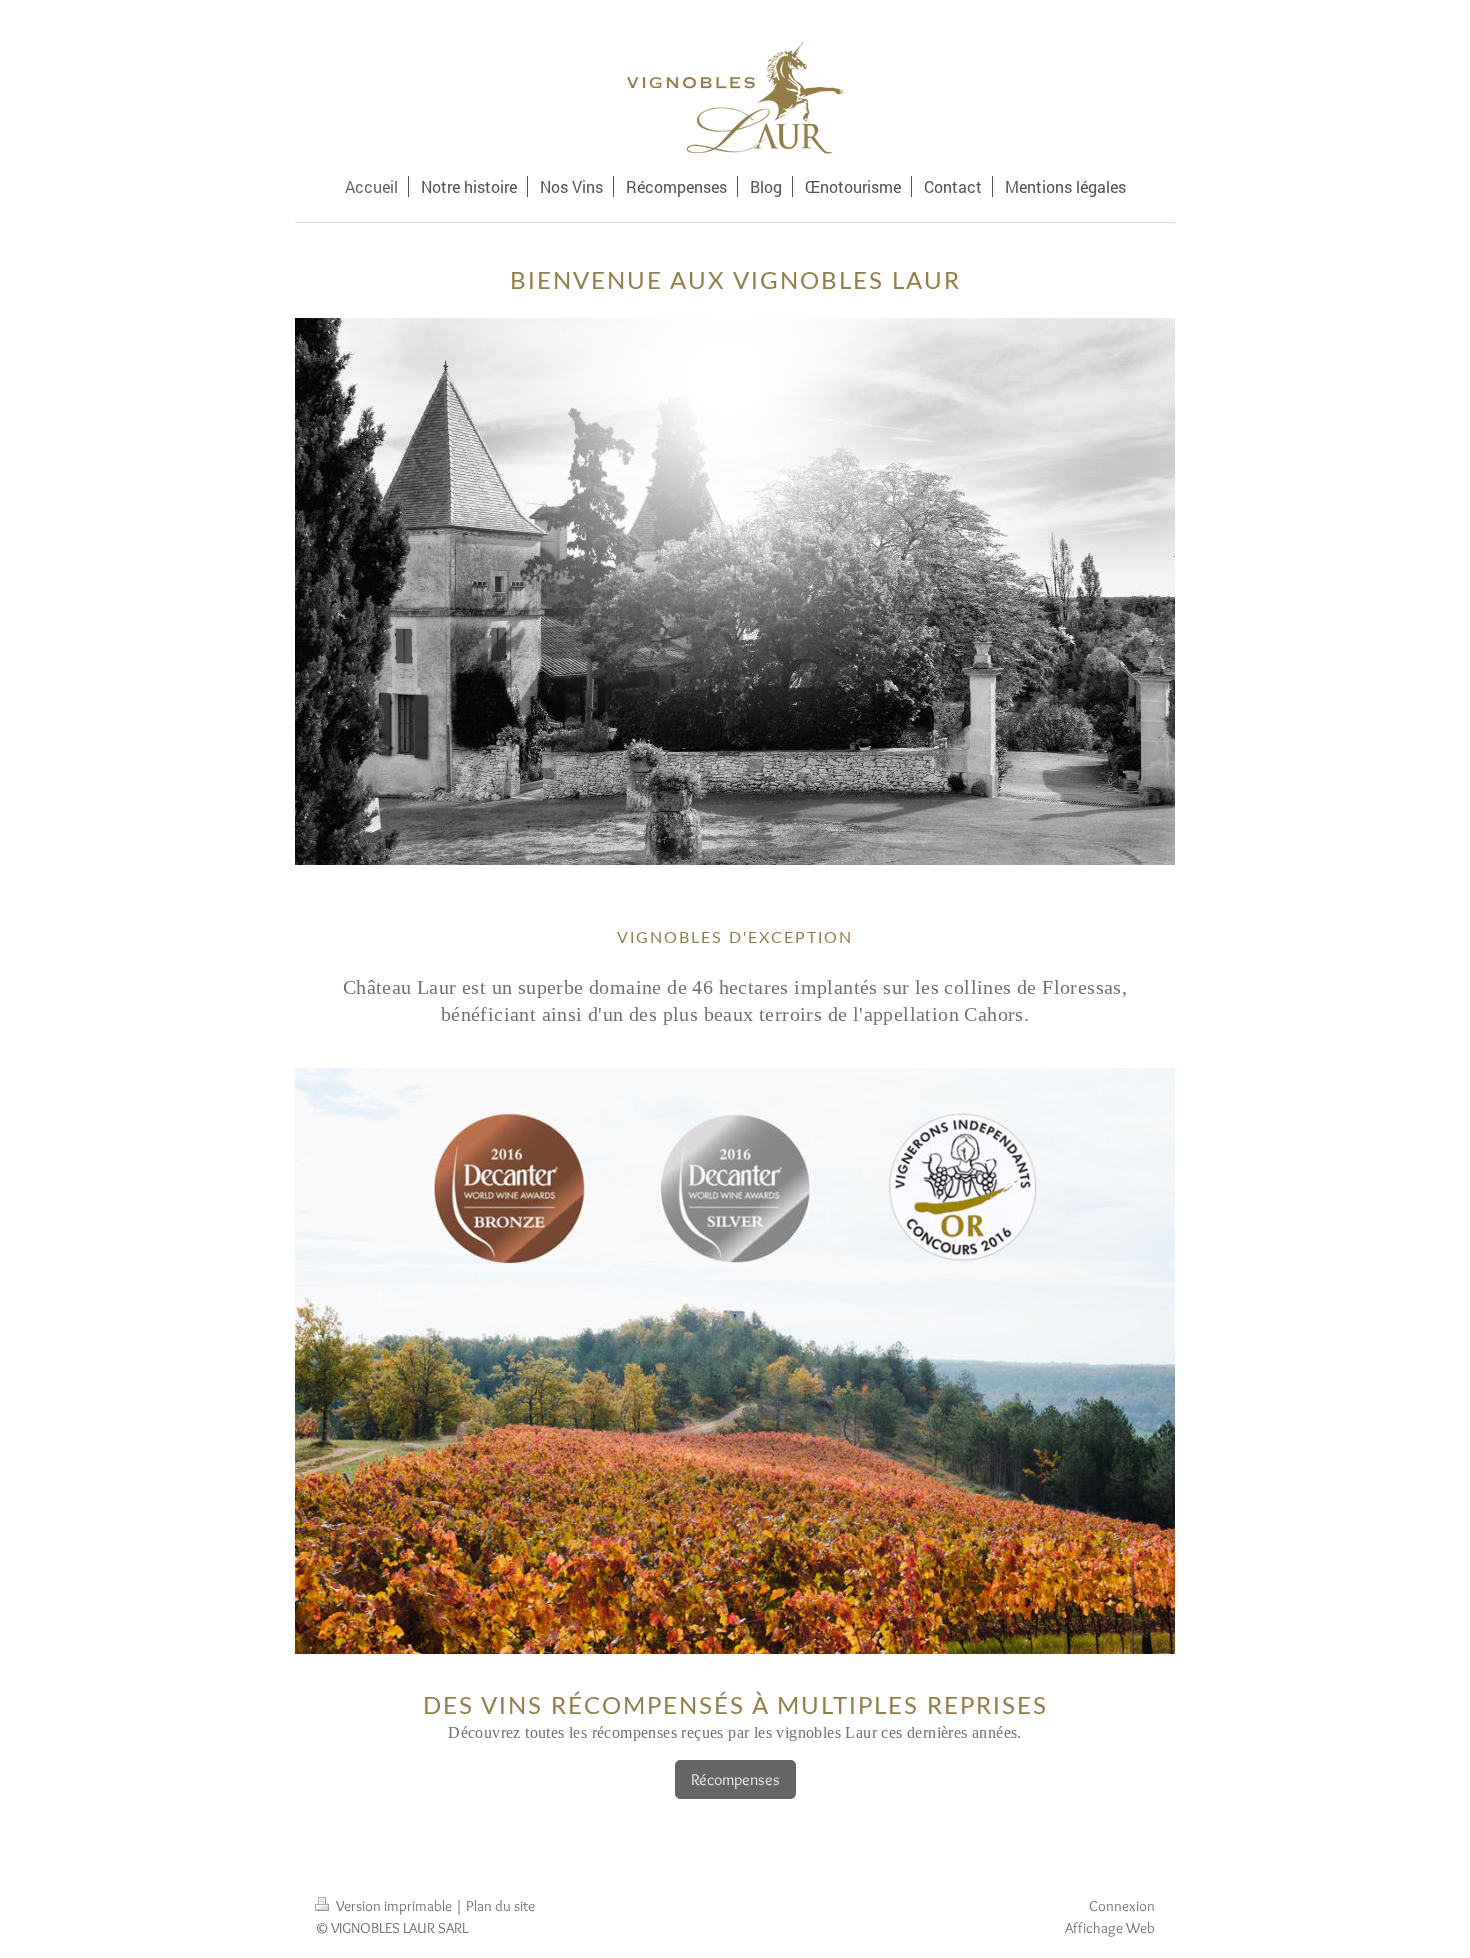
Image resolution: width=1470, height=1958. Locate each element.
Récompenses (735, 1779)
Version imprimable (394, 1905)
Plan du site (500, 1905)
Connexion (1122, 1905)
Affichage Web (1110, 1927)
